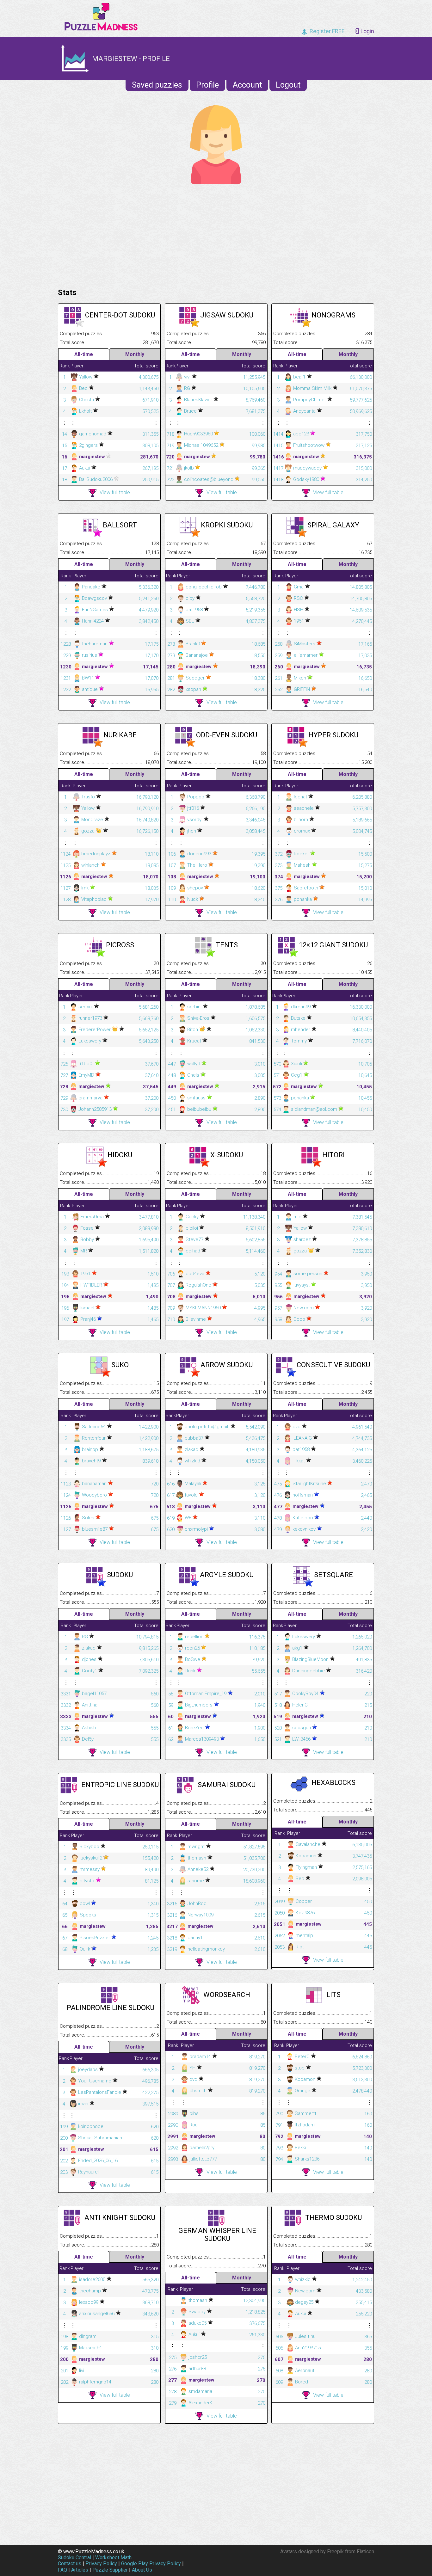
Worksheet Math (113, 2558)
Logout (288, 85)
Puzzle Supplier (110, 2570)
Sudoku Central (74, 2558)
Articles (80, 2570)
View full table (115, 492)
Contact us (70, 2564)
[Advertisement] (216, 235)
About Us (142, 2570)
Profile (207, 85)
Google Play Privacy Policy (151, 2564)
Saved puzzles (157, 85)
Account (247, 85)
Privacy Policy (101, 2564)
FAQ (62, 2570)
